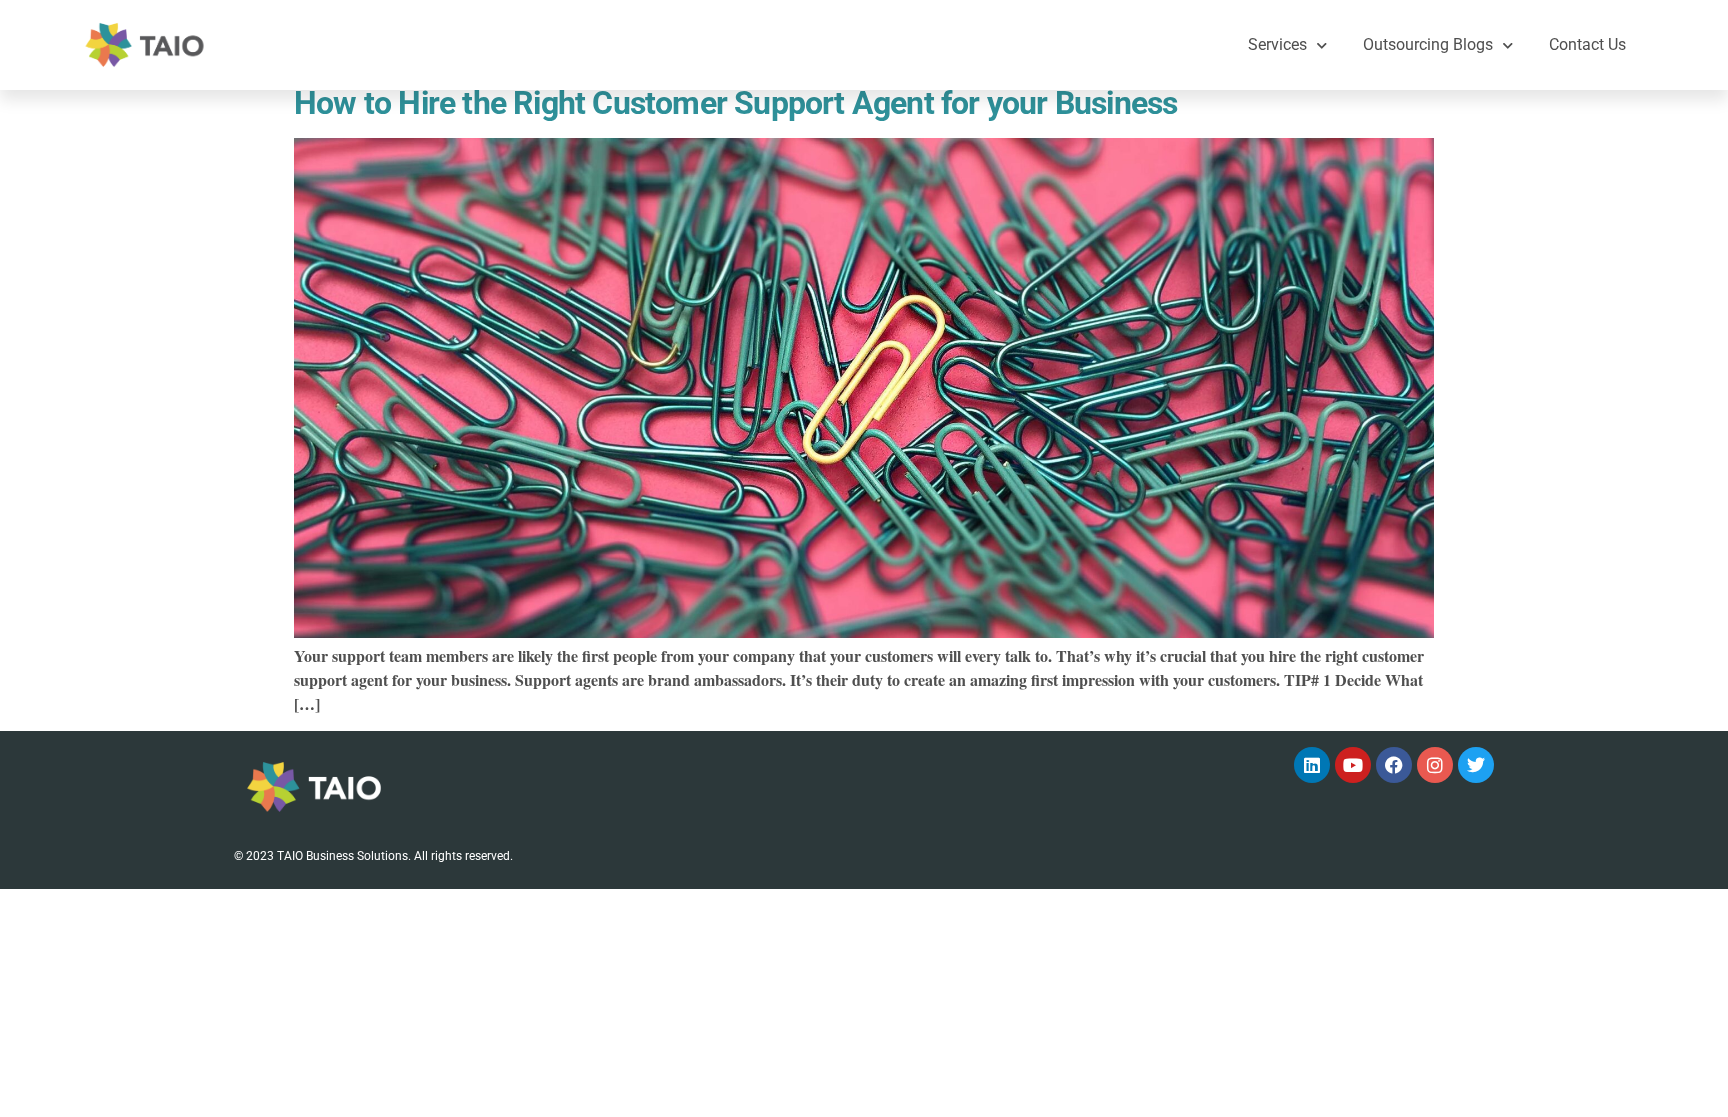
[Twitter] (1476, 765)
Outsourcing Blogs (1428, 44)
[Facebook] (1394, 765)
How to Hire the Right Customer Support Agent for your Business (735, 103)
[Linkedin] (1312, 765)
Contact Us (1587, 44)
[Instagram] (1435, 765)
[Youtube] (1353, 765)
